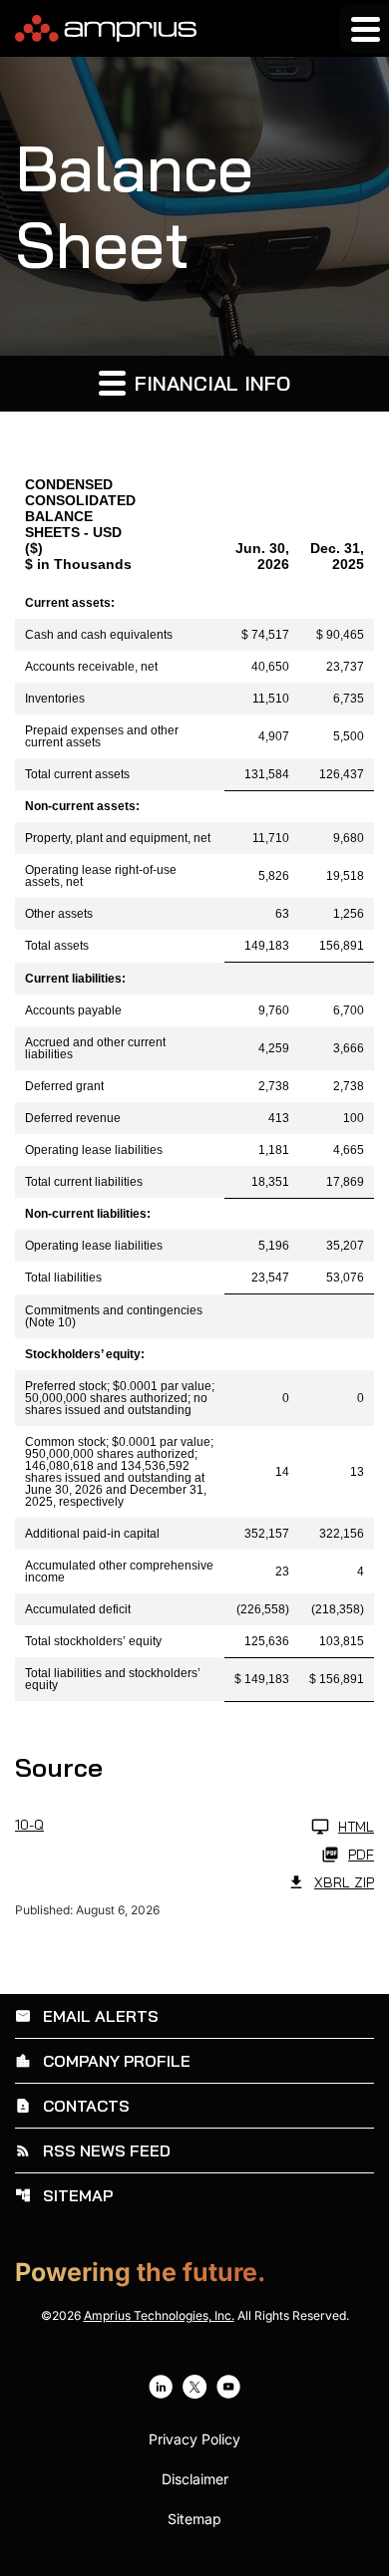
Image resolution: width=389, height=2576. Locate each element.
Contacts (72, 2106)
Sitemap (64, 2195)
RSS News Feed (93, 2150)
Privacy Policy (194, 2439)
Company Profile (103, 2061)
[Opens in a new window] (161, 2387)
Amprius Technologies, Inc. (159, 2315)
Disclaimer (195, 2479)
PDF (361, 1855)
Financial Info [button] (209, 383)
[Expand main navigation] (364, 29)
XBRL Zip (344, 1882)
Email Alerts (87, 2016)
